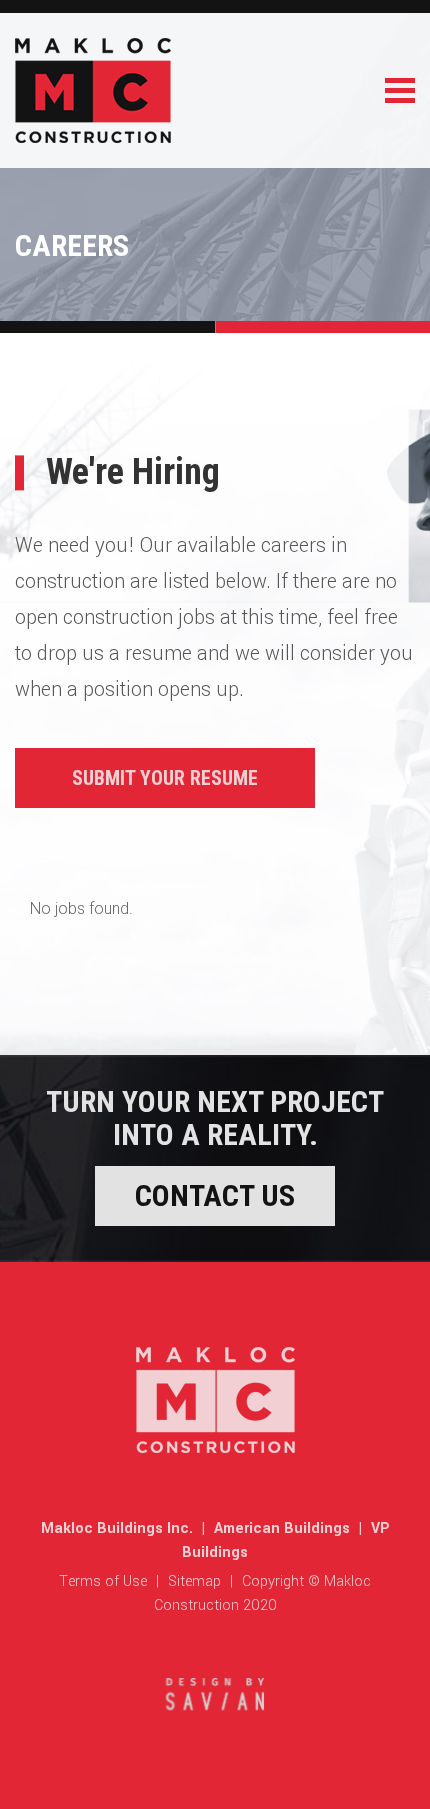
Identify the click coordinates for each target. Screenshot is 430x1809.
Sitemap (194, 1581)
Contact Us (215, 1195)
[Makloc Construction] (93, 136)
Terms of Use (103, 1581)
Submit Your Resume (165, 778)
